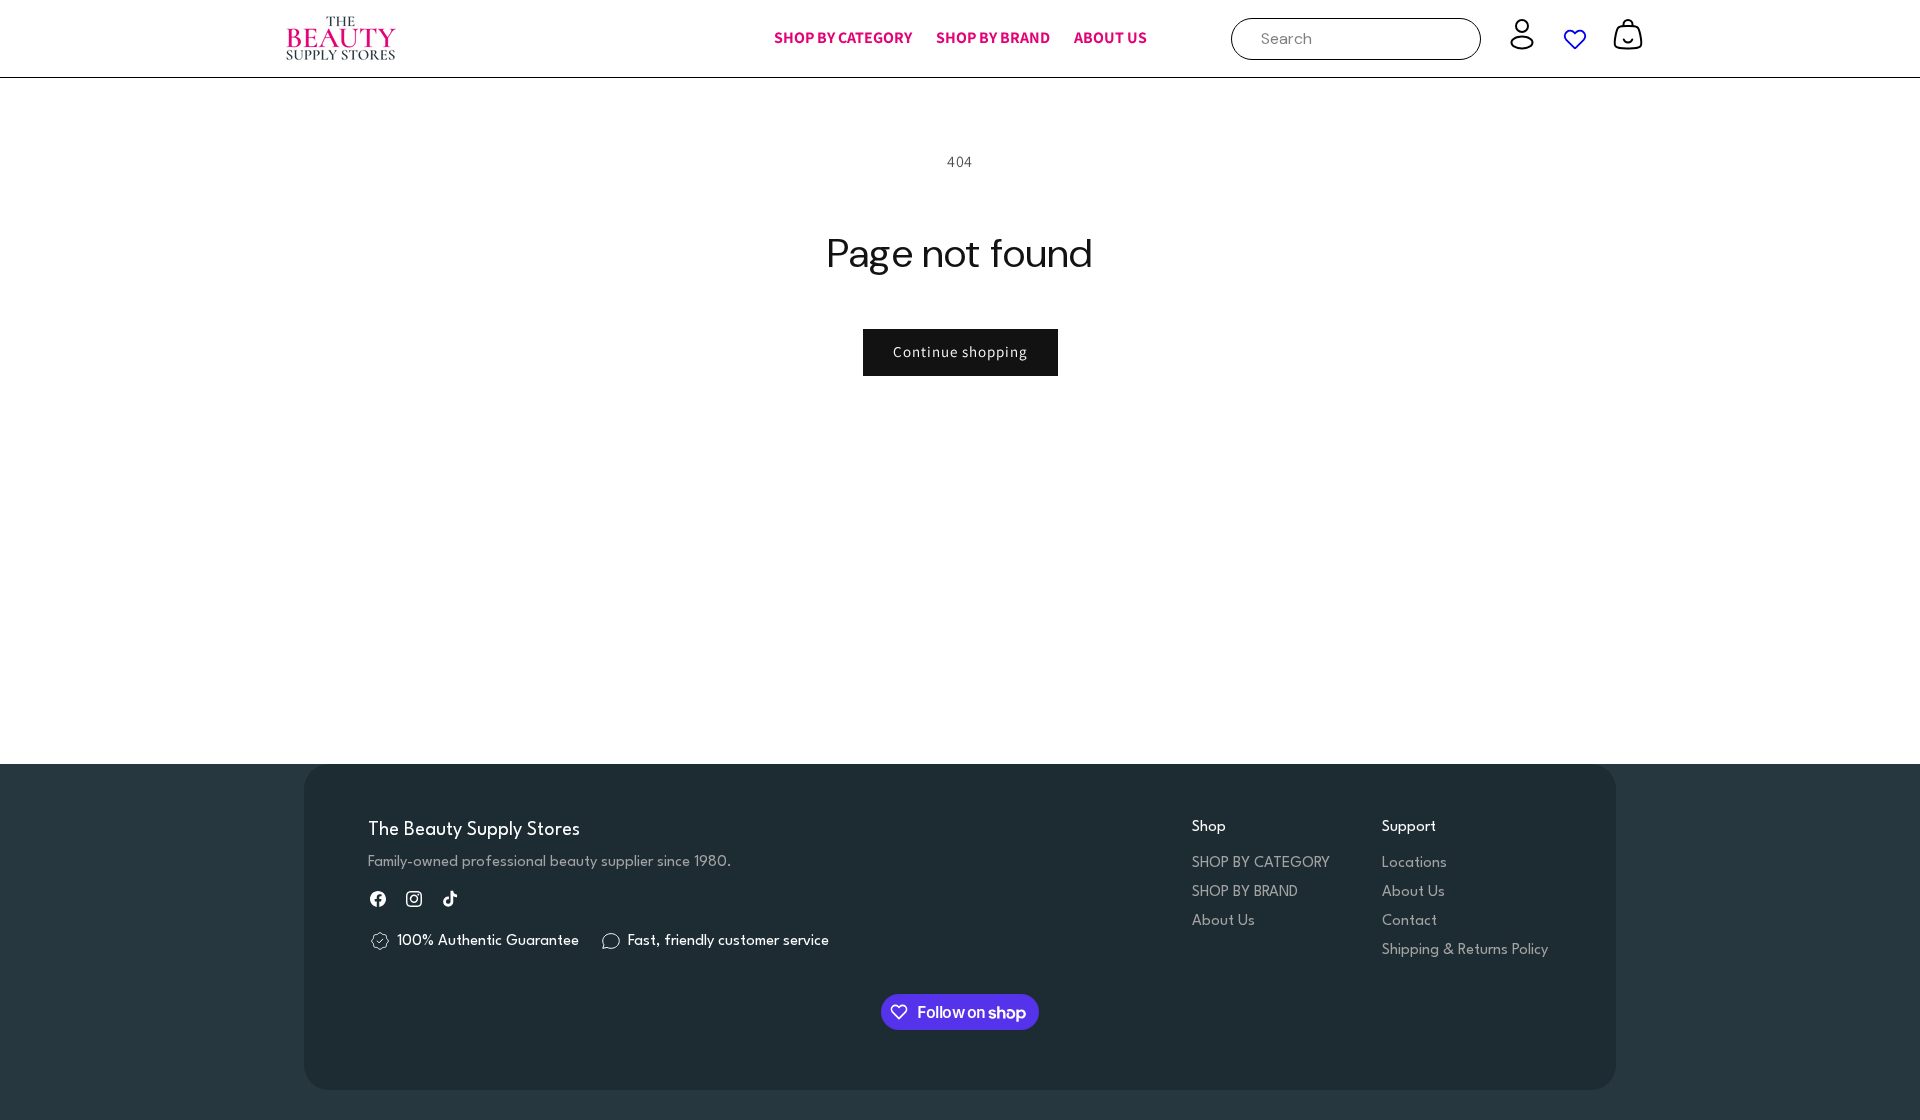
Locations (1414, 863)
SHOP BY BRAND (1245, 892)
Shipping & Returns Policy (1465, 950)
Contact (1409, 921)
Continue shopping (960, 351)
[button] (843, 38)
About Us (1223, 921)
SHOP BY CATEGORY (1261, 863)
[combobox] (1356, 39)
